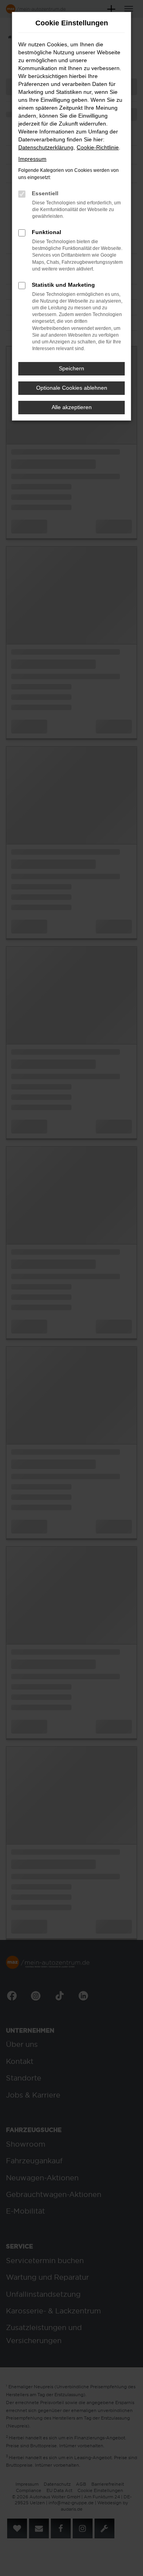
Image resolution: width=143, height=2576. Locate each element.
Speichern (71, 368)
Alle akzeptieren (72, 407)
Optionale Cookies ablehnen (72, 388)
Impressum (32, 159)
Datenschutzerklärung (46, 147)
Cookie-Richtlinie (98, 147)
